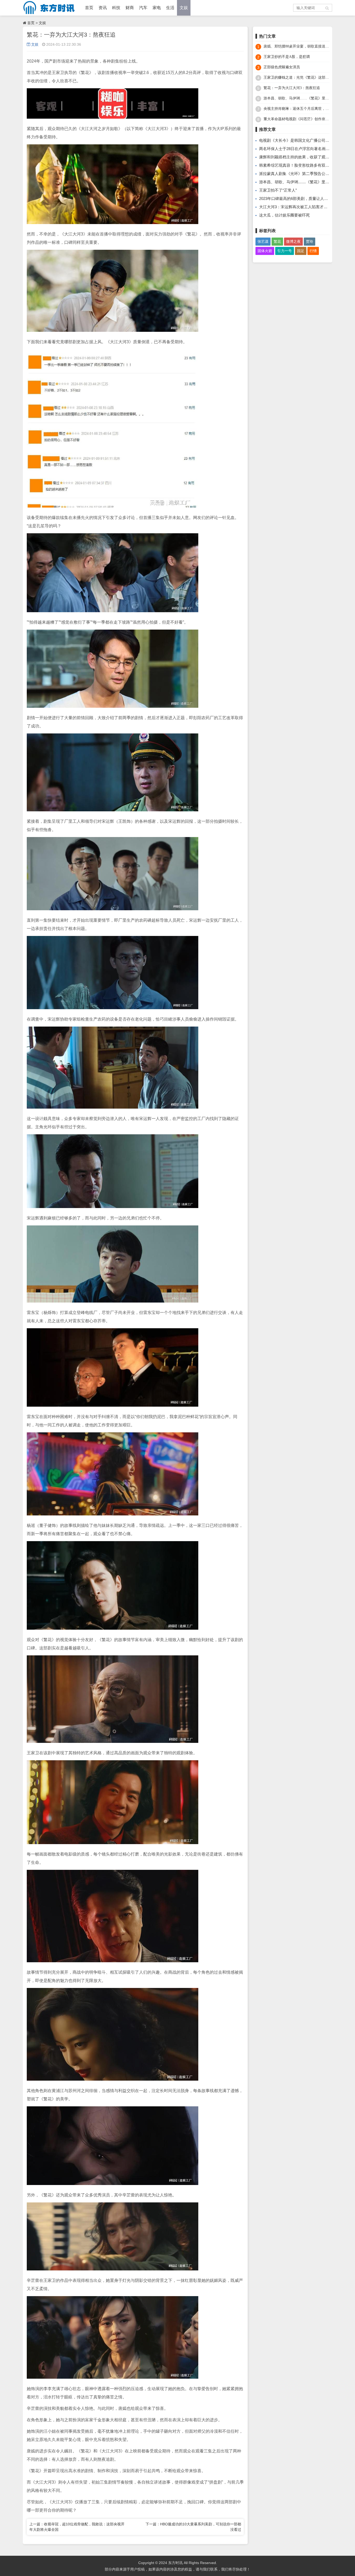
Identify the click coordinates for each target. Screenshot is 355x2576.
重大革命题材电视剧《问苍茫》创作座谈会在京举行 (305, 119)
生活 (170, 8)
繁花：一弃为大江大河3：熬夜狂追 (292, 88)
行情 (313, 251)
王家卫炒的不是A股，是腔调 (287, 57)
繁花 (277, 241)
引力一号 (285, 251)
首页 (89, 8)
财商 (130, 8)
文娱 (184, 8)
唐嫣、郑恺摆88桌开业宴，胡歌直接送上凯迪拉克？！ (307, 46)
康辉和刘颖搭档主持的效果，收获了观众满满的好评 (304, 157)
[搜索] (327, 8)
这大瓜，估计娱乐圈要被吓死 (284, 215)
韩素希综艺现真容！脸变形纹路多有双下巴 (296, 165)
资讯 (103, 8)
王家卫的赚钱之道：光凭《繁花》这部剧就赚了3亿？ (306, 77)
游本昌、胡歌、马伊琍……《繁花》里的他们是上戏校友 (309, 98)
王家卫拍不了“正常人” (278, 190)
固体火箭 (265, 251)
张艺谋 (263, 241)
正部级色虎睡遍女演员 (282, 67)
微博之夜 (293, 241)
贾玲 (310, 241)
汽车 (143, 8)
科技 (116, 8)
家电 (157, 8)
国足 (301, 251)
